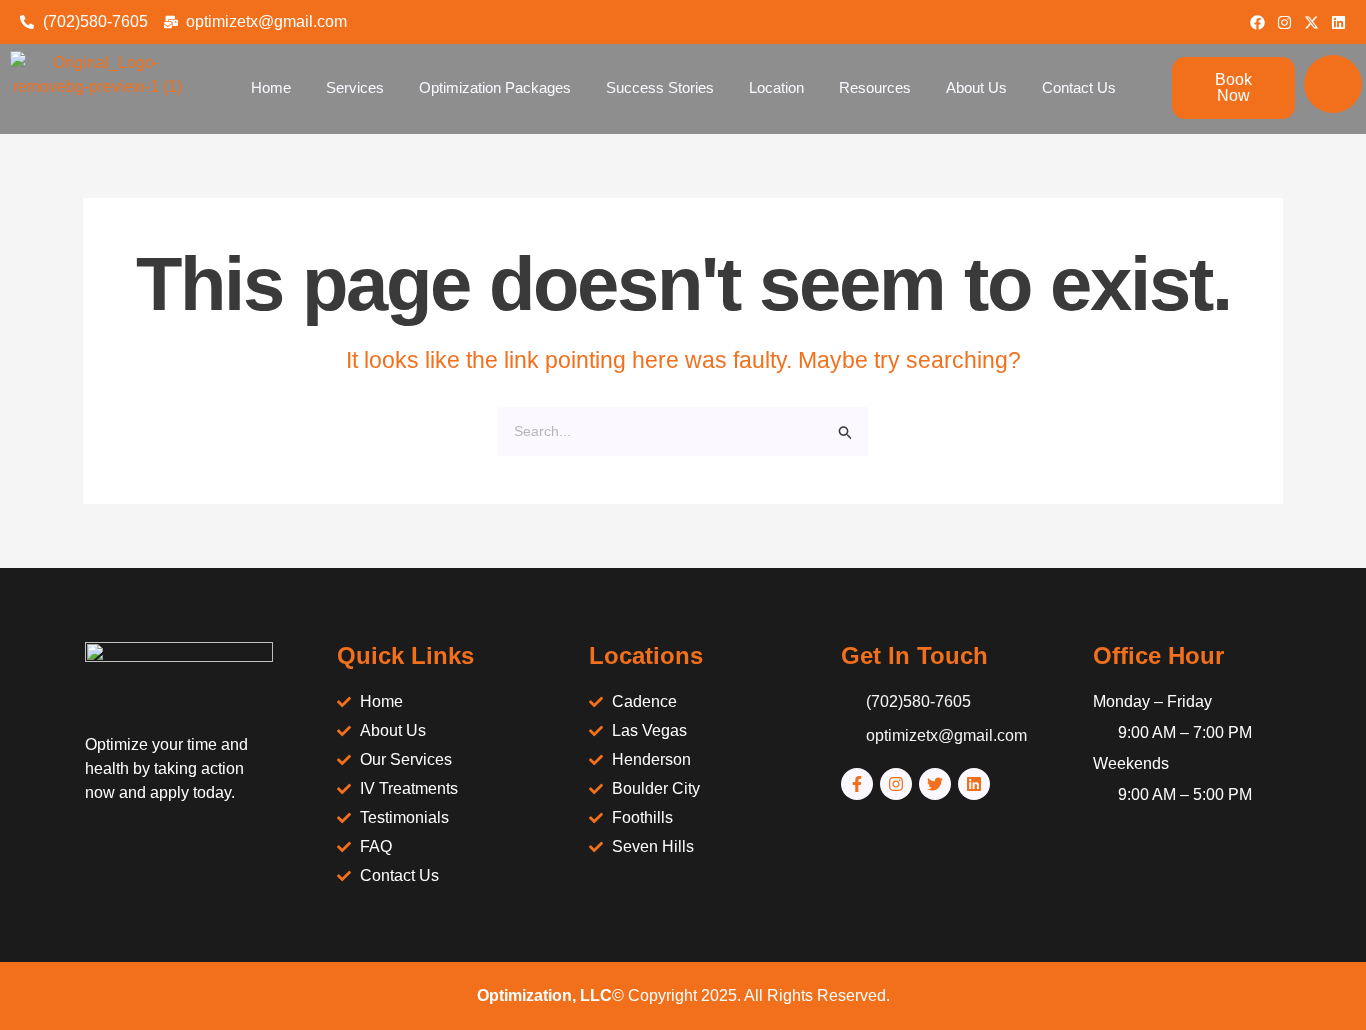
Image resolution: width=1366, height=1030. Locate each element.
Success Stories (660, 87)
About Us (976, 87)
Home (271, 87)
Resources (875, 87)
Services (355, 87)
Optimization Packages (495, 87)
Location (776, 87)
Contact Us (1079, 87)
